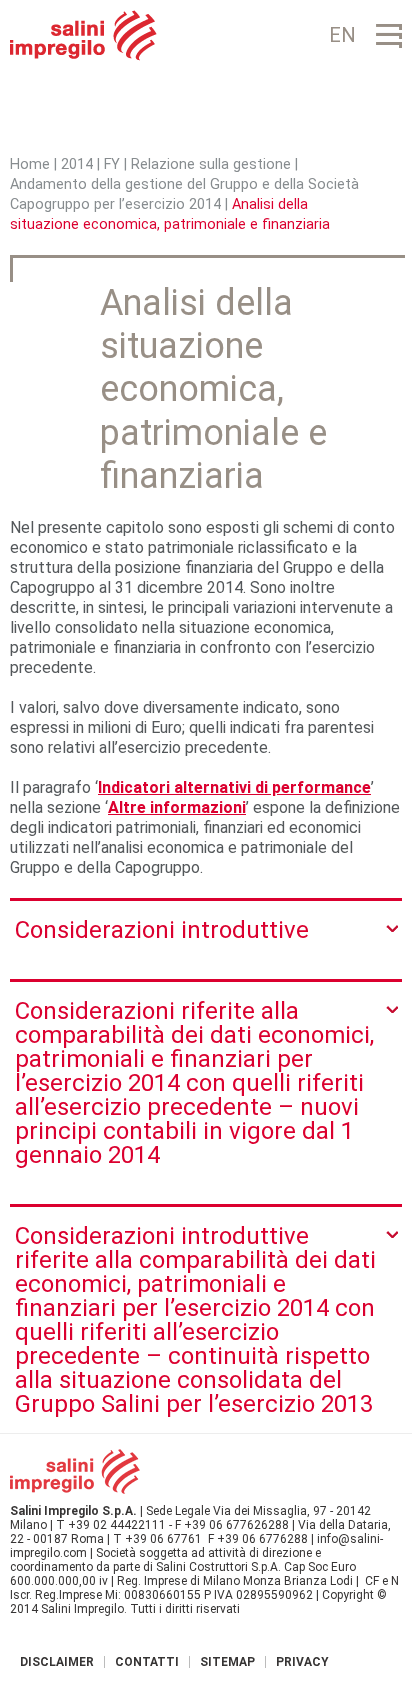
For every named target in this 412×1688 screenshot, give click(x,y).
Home (30, 164)
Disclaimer (57, 1662)
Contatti (147, 1662)
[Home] (83, 35)
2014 (77, 164)
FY (112, 164)
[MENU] (389, 35)
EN (342, 35)
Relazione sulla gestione (211, 164)
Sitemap (227, 1662)
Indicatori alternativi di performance (234, 787)
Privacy (302, 1662)
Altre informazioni (177, 807)
